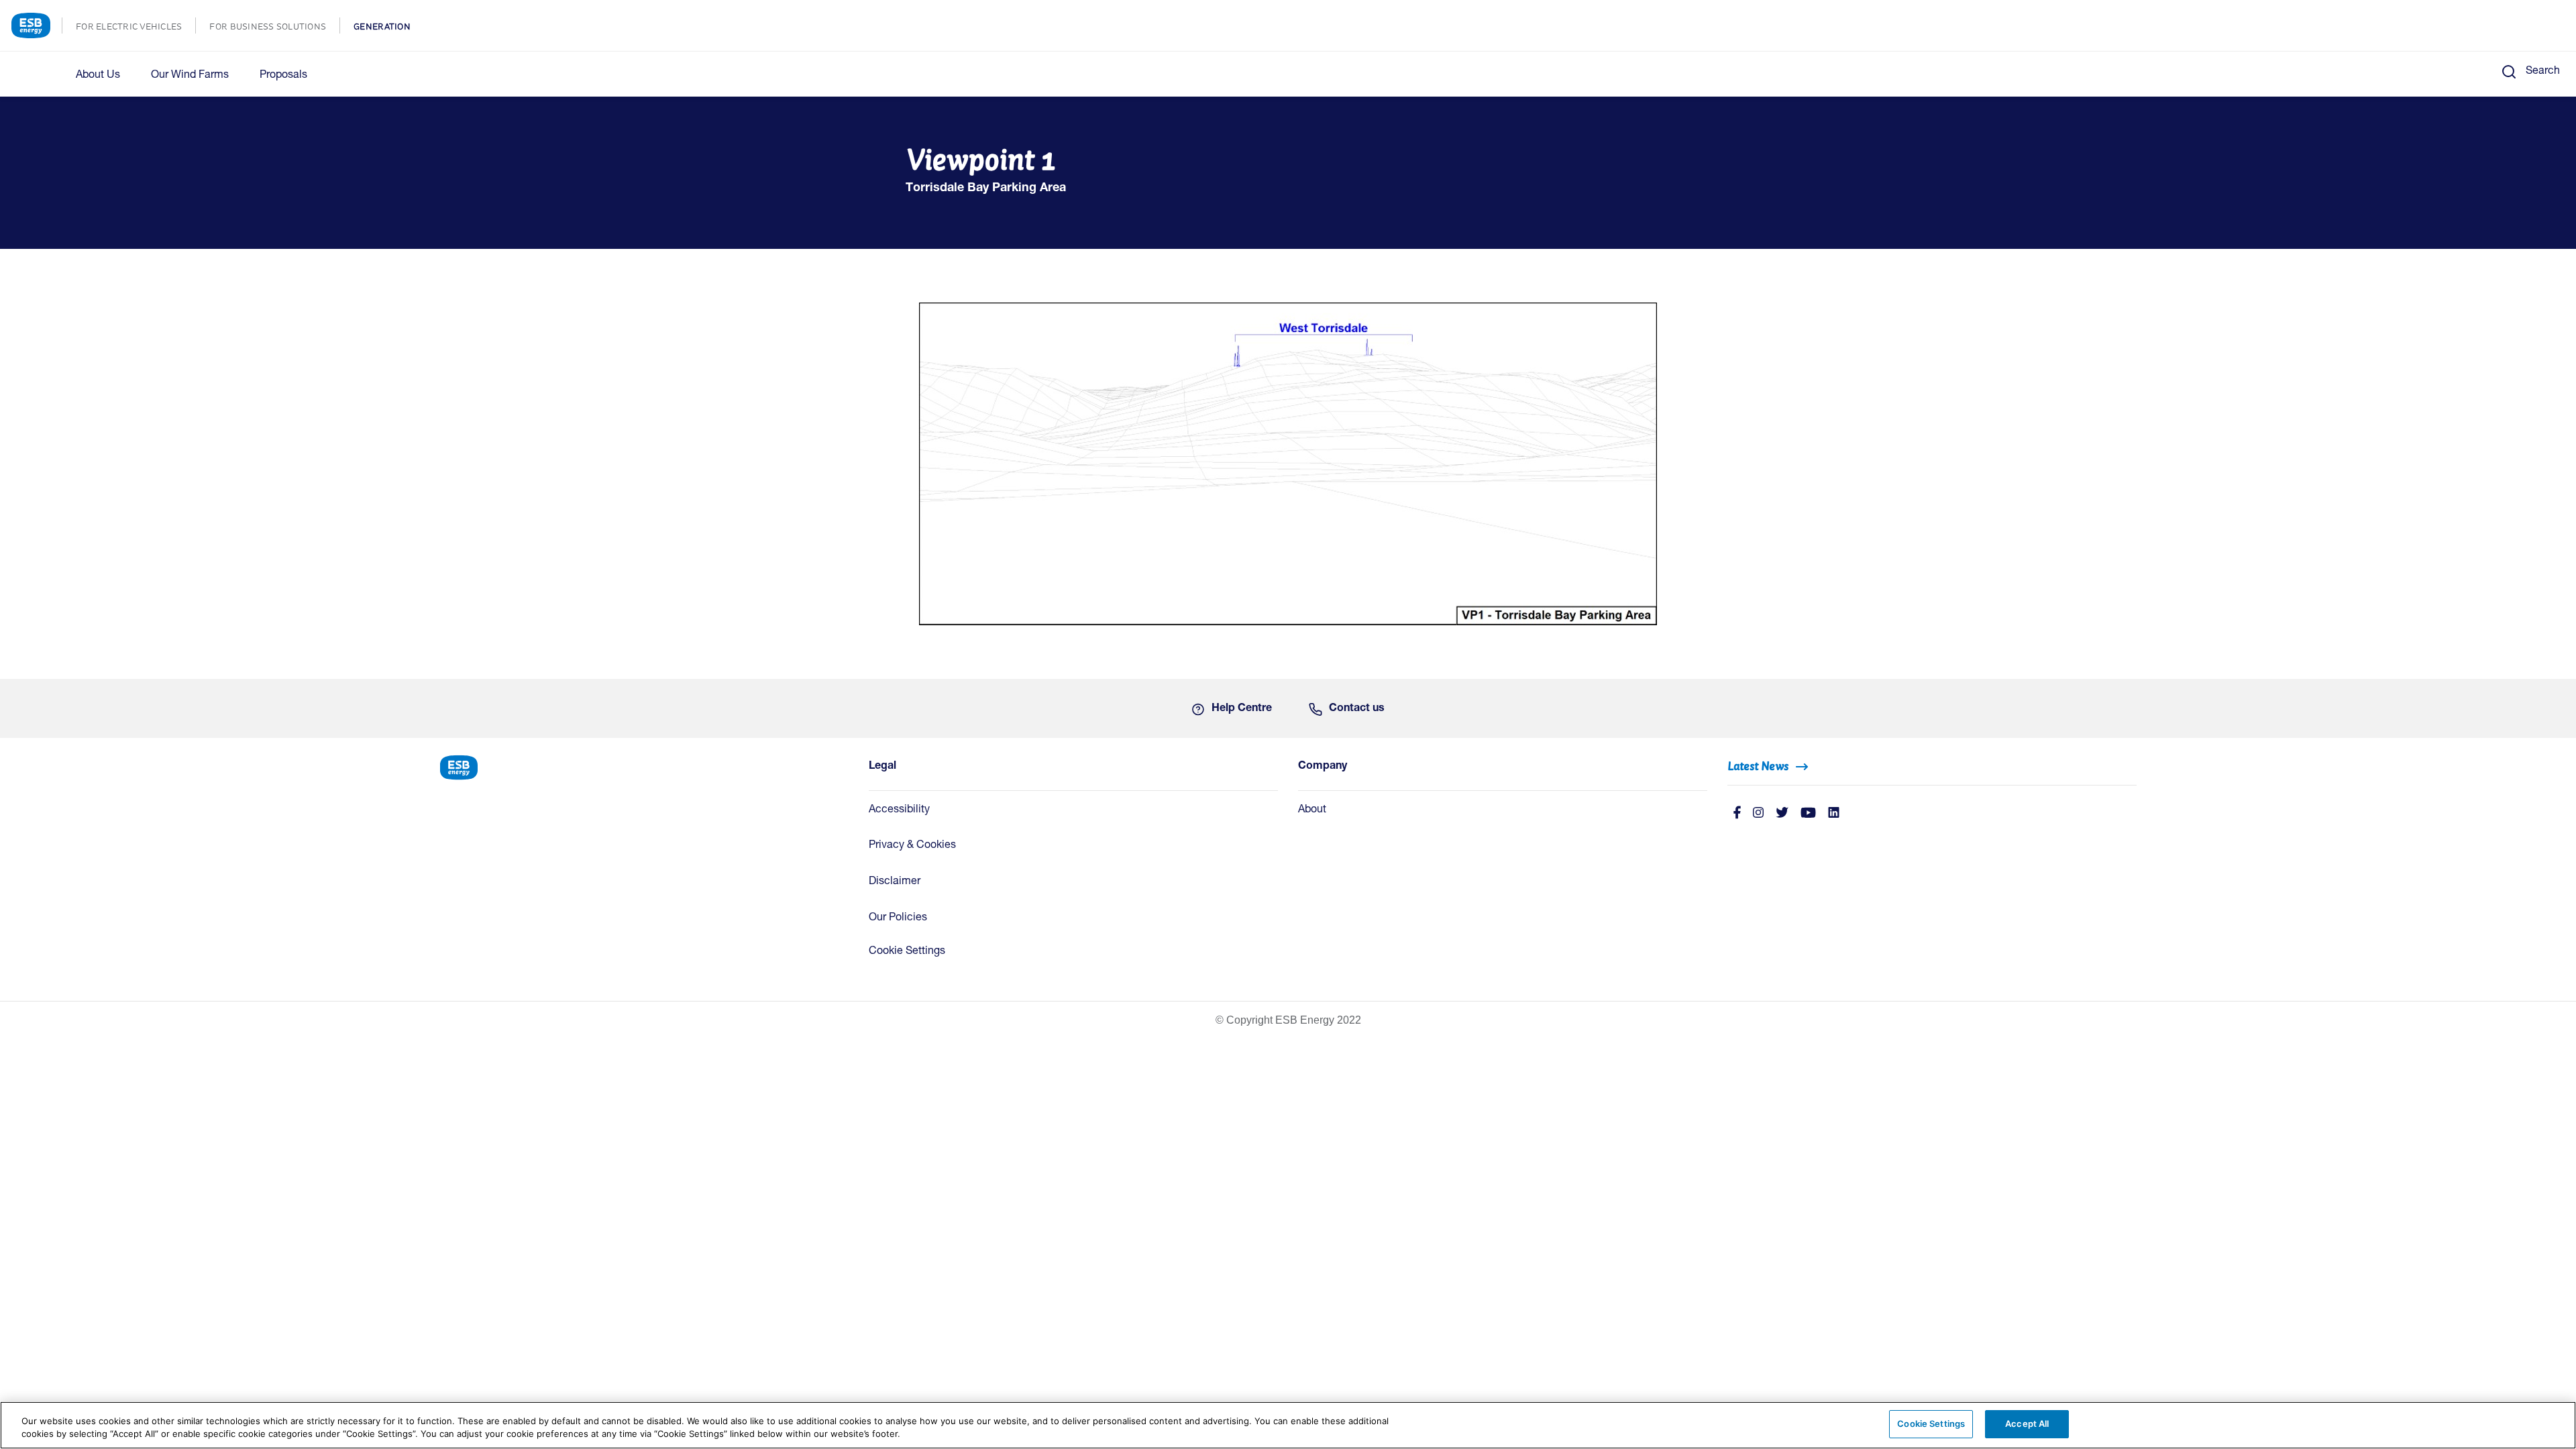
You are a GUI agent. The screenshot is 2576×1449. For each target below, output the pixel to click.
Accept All (2027, 1424)
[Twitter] (1782, 814)
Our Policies (898, 918)
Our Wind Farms (190, 76)
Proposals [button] (283, 76)
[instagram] (1758, 814)
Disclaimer (895, 882)
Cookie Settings (907, 952)
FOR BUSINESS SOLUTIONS (274, 28)
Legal (882, 767)
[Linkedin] (1834, 814)
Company (1323, 767)
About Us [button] (98, 76)
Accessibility (899, 810)
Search (2543, 72)
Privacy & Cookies (912, 846)
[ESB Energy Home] (644, 766)
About (1312, 810)
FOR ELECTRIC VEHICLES (136, 28)
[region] (1288, 1425)
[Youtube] (1808, 814)
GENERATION (389, 28)
